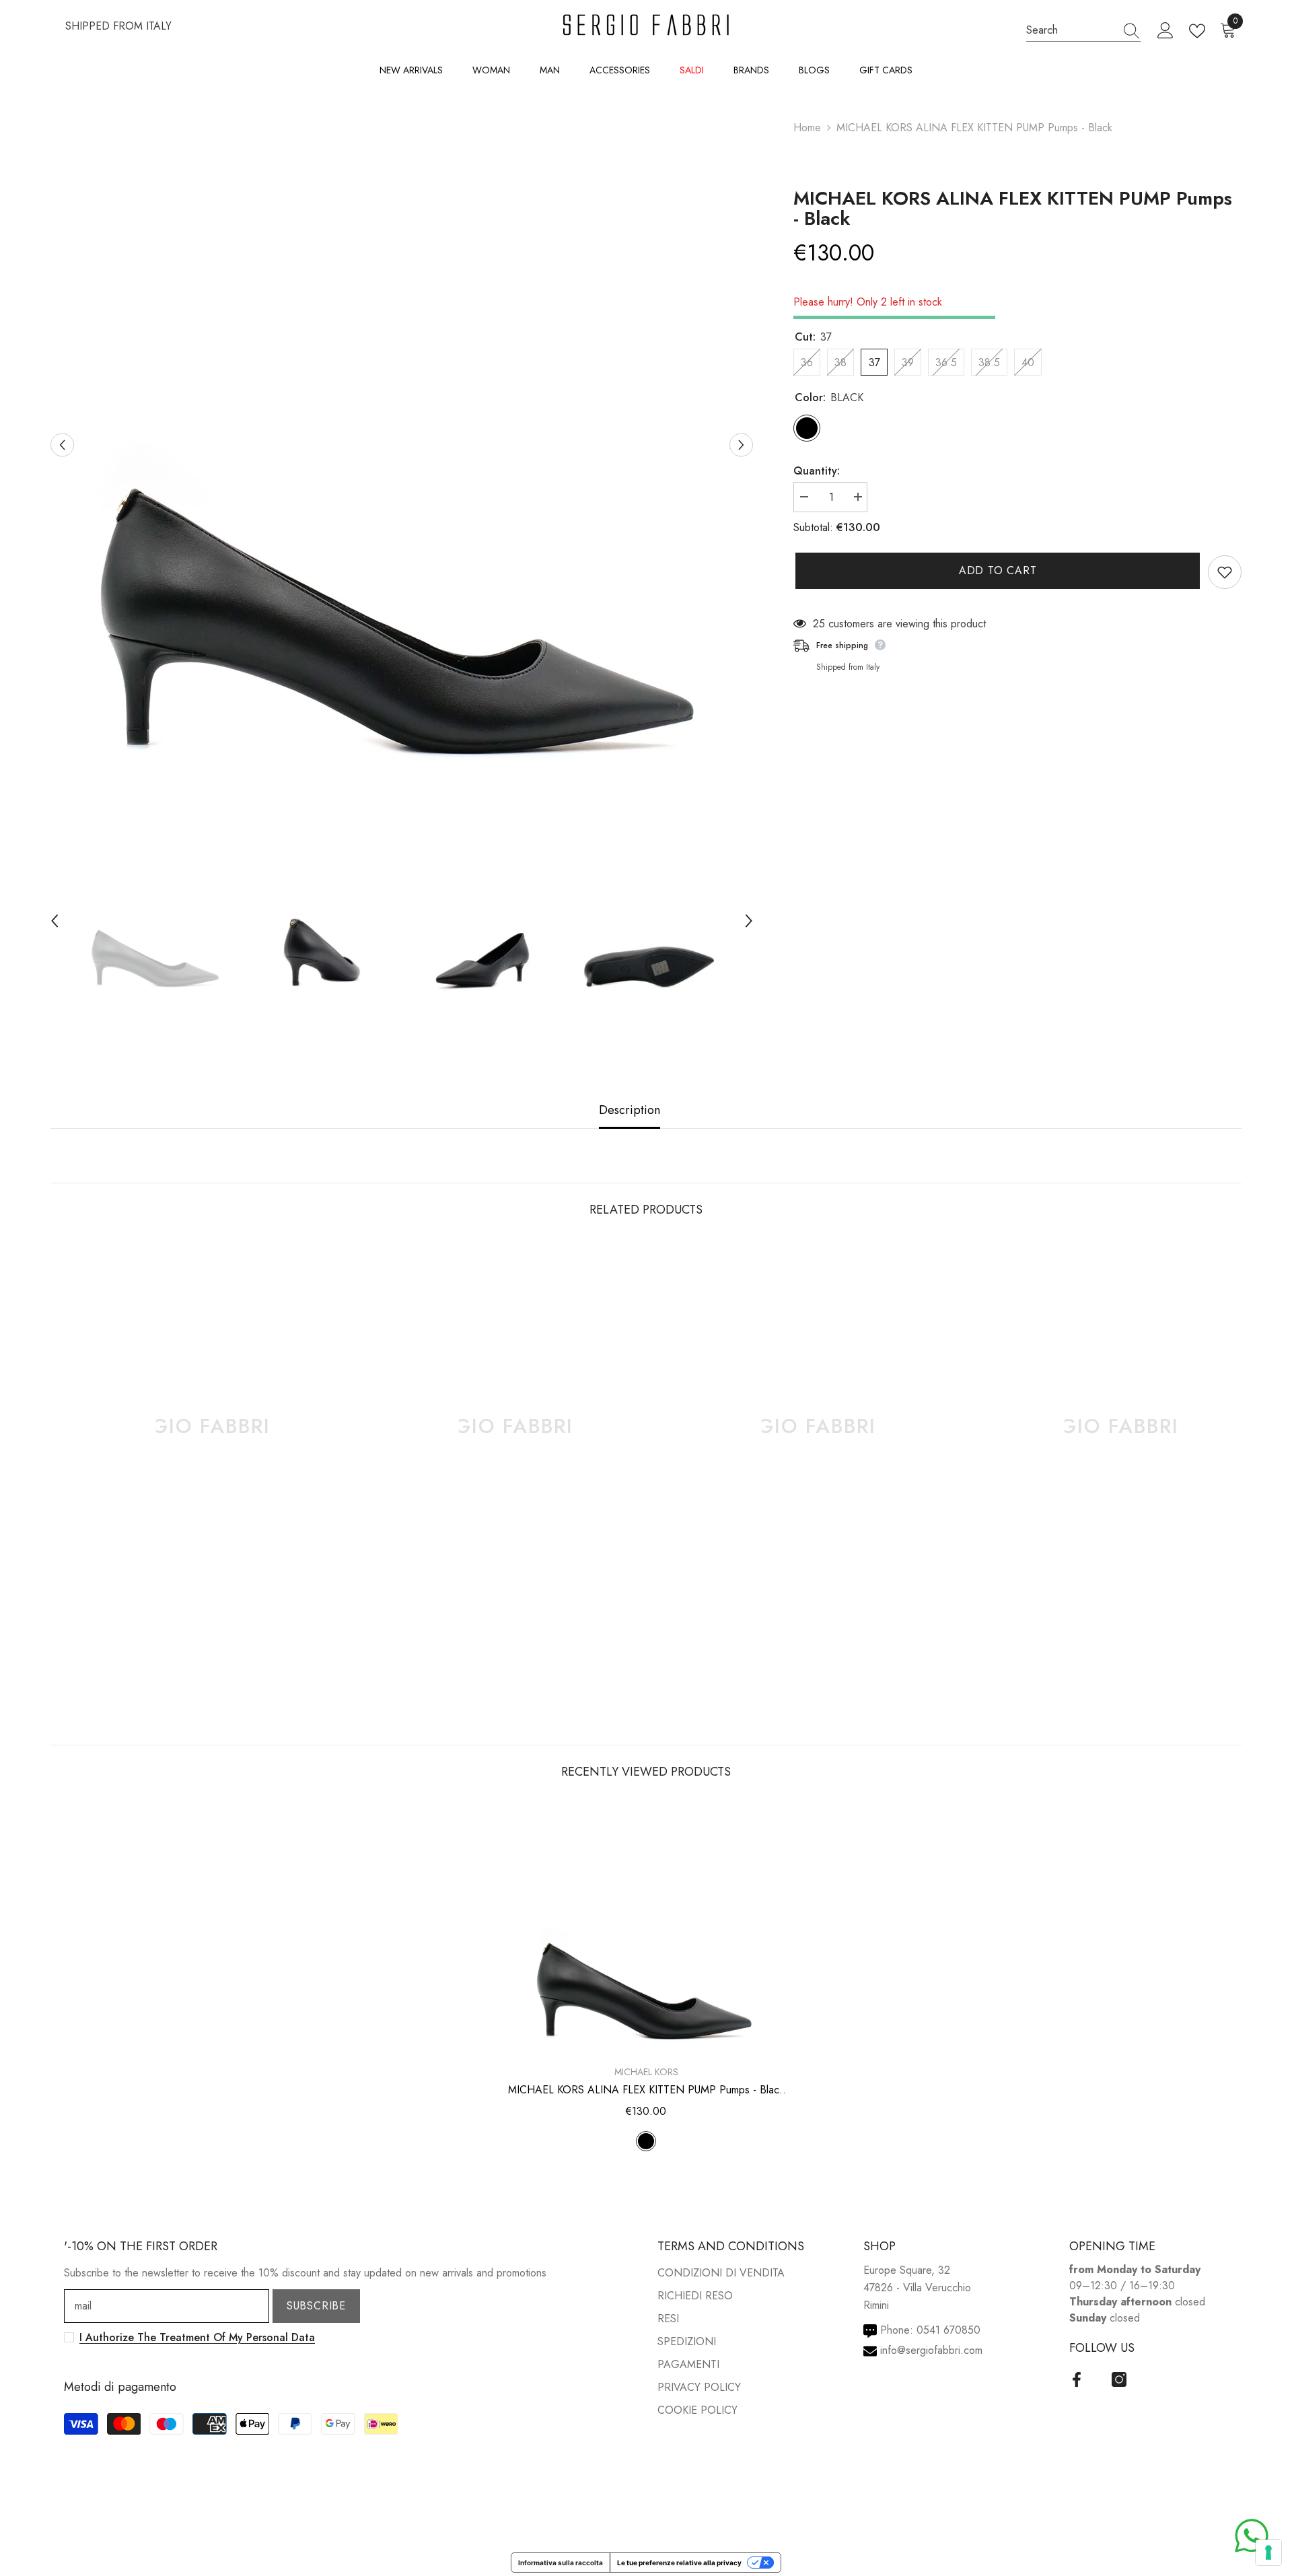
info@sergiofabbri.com (931, 2350)
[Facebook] (1077, 2379)
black (646, 2141)
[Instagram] (1119, 2379)
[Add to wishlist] (1225, 572)
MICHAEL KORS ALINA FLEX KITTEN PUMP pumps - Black (1013, 209)
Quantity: (817, 471)
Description (630, 1110)
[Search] (1083, 30)
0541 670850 (948, 2330)
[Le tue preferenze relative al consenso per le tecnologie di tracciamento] (1268, 2552)
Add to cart (996, 570)
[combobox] (1071, 30)
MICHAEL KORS (646, 2072)
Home (807, 128)
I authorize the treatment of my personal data (197, 2337)
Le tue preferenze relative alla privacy (679, 2563)
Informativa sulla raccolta (561, 2563)
